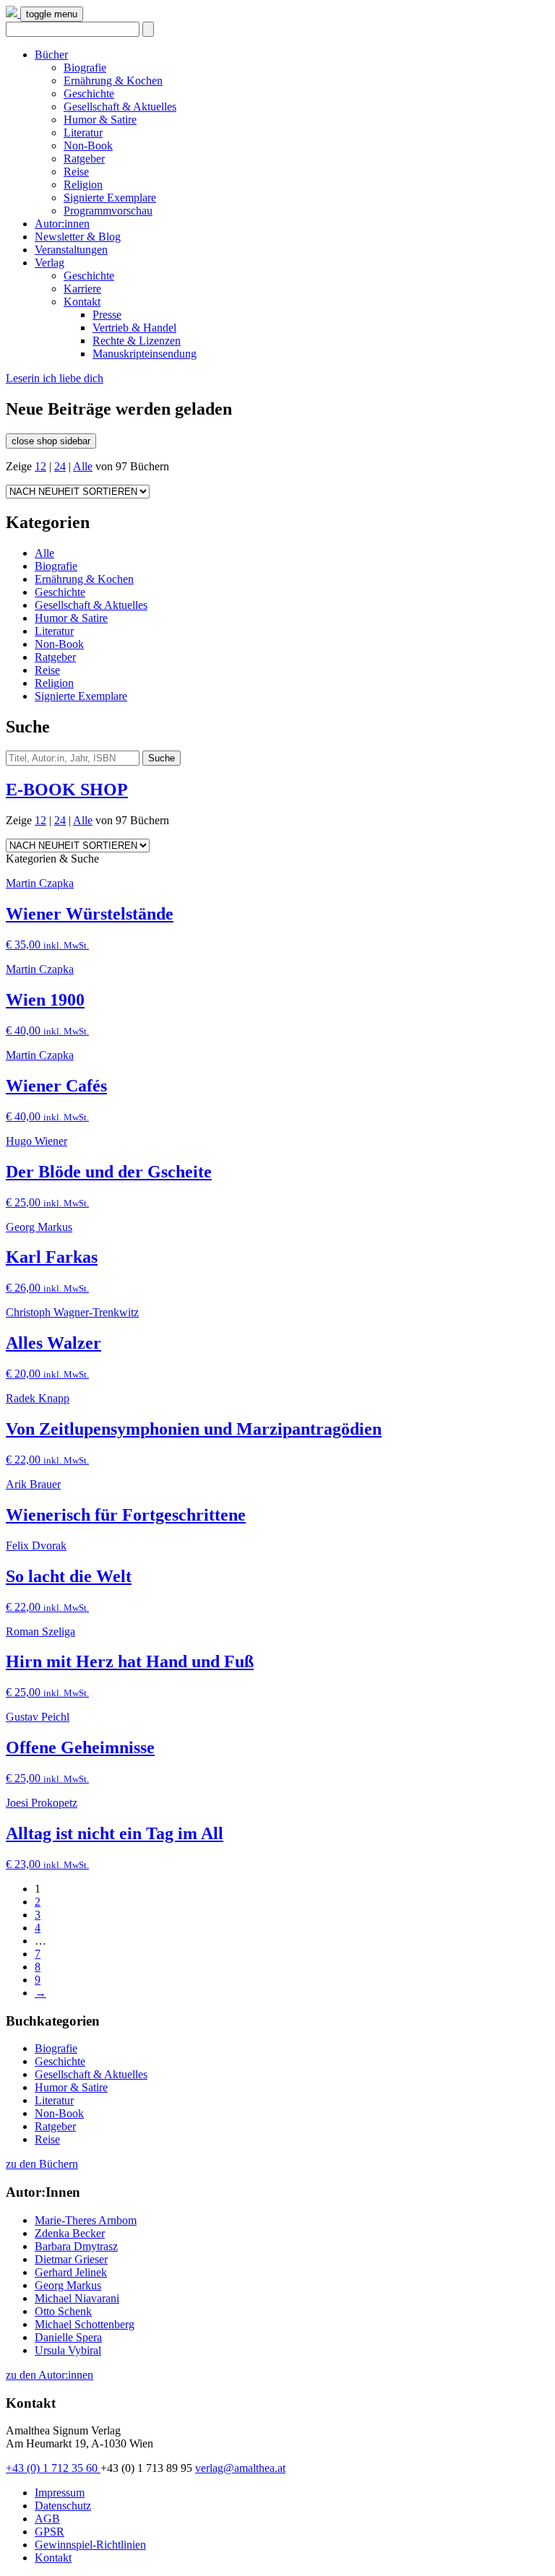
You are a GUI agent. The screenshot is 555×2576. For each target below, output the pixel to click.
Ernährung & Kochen (113, 81)
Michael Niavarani (77, 2298)
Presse (107, 315)
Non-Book (88, 146)
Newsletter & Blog (78, 237)
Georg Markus (68, 2285)
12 (40, 466)
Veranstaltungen (71, 250)
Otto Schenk (63, 2311)
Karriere (82, 289)
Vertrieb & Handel (134, 328)
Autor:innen (62, 224)
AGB (47, 2519)
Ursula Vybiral (68, 2350)
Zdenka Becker (70, 2233)
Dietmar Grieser (71, 2259)
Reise (76, 172)
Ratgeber (84, 159)
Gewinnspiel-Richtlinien (90, 2545)
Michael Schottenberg (85, 2324)
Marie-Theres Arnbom (86, 2220)
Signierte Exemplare (110, 198)
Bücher (51, 55)
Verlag (50, 263)
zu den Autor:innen (50, 2375)
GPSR (50, 2532)
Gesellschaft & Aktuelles (120, 107)
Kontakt (82, 302)
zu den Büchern (42, 2164)
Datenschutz (63, 2506)
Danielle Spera (68, 2337)
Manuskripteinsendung (145, 354)
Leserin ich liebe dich (55, 378)
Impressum (60, 2493)
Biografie (85, 68)
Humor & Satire (100, 120)
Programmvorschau (108, 211)
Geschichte (89, 94)
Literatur (83, 133)
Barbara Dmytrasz (76, 2246)
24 (60, 466)
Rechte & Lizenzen (137, 341)
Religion (83, 185)
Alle (83, 466)
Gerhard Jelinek (71, 2272)
